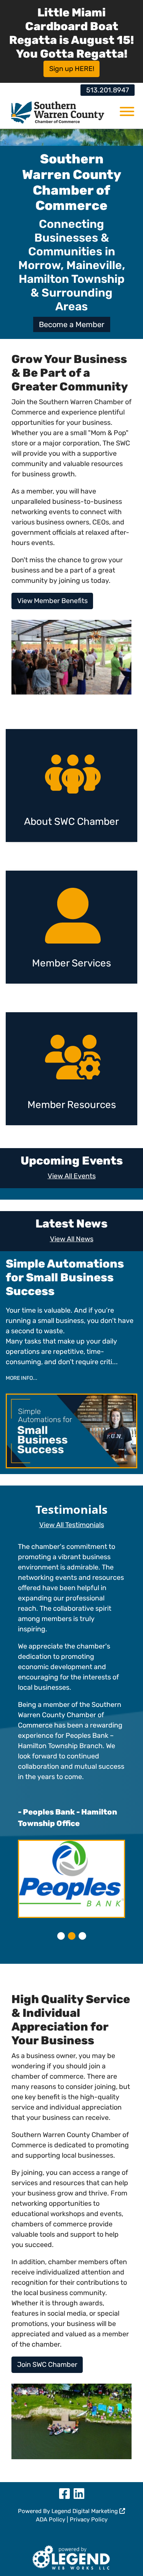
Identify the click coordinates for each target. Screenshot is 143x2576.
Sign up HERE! (72, 69)
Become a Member (72, 324)
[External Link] (71, 2556)
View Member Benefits (52, 601)
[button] (61, 1936)
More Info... (22, 1378)
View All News (72, 1239)
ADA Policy (51, 2520)
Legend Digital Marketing (85, 2511)
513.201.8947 (108, 90)
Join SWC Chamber (47, 2365)
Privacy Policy (89, 2520)
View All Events (72, 1176)
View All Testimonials (72, 1525)
